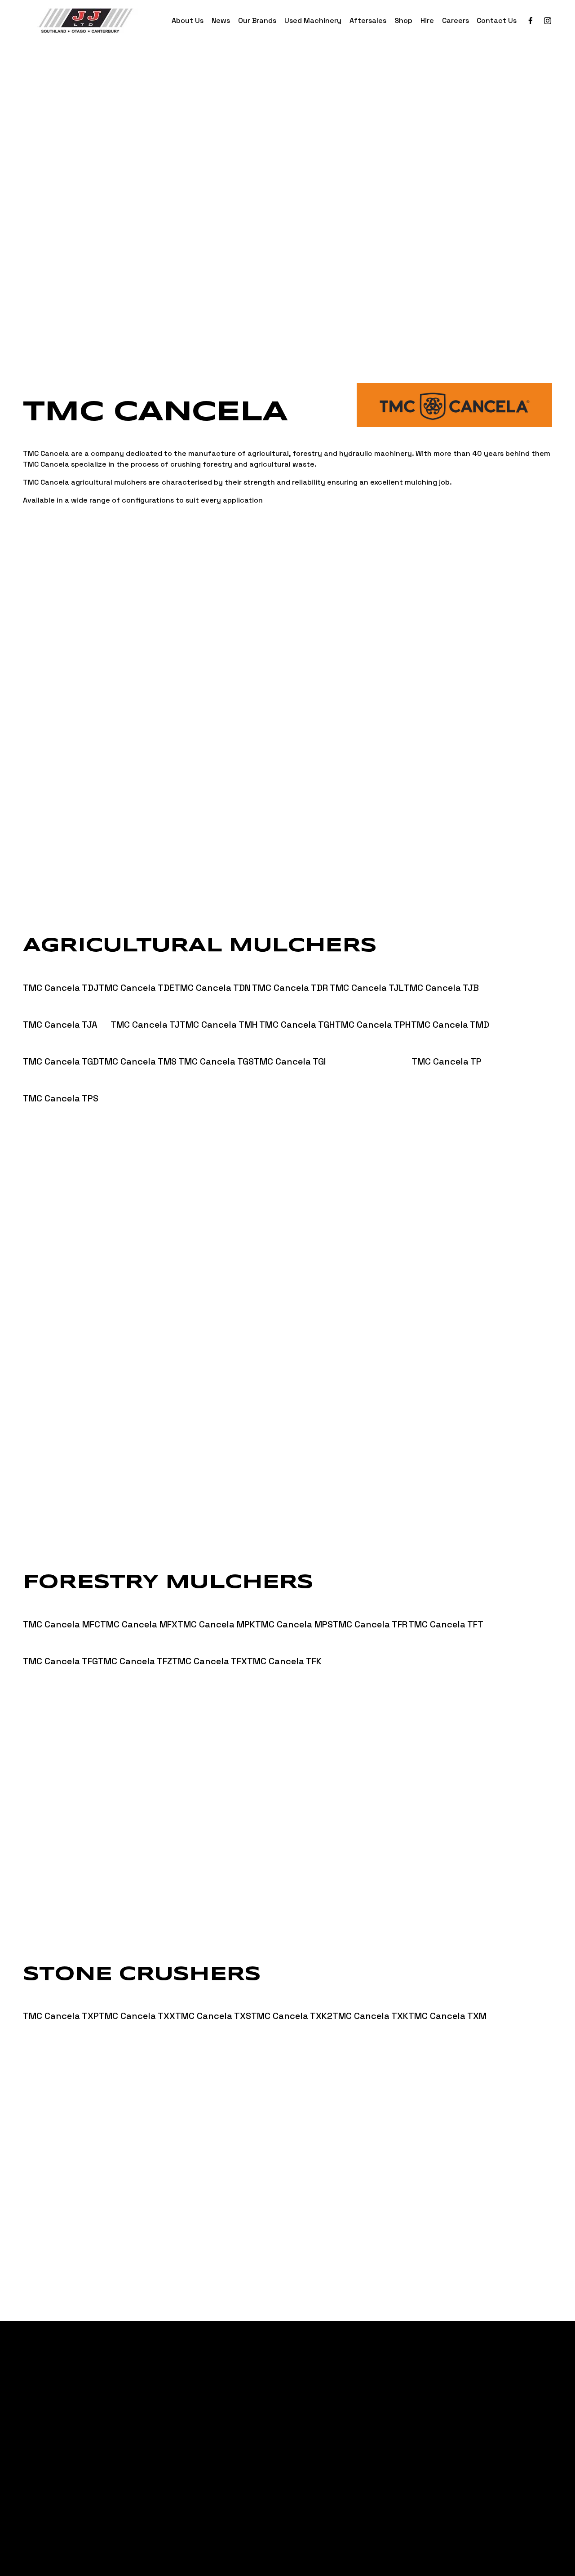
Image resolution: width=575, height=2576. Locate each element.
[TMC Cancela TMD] (450, 1009)
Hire (427, 20)
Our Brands (257, 20)
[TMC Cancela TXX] (137, 2000)
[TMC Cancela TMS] (139, 1045)
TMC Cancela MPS (294, 1624)
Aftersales (368, 20)
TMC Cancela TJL (367, 988)
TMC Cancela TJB (441, 988)
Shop (403, 20)
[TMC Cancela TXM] (469, 2000)
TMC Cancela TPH (373, 1025)
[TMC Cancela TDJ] (61, 972)
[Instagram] (548, 21)
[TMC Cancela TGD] (61, 1045)
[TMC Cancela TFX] (210, 1645)
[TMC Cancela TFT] (446, 1608)
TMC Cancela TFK (284, 1661)
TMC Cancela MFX (139, 1624)
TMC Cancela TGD (61, 1061)
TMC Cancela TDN (212, 988)
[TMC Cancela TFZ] (135, 1645)
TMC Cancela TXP (61, 2016)
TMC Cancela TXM (447, 2016)
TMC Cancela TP (447, 1061)
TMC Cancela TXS (213, 2016)
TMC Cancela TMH (219, 1025)
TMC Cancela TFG (60, 1661)
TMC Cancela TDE (137, 988)
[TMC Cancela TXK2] (292, 2000)
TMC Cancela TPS (61, 1098)
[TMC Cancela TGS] (216, 1045)
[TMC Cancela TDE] (137, 972)
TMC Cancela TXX (137, 2016)
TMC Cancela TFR (370, 1624)
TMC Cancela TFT (446, 1624)
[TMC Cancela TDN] (213, 972)
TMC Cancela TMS (138, 1061)
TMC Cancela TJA (60, 1025)
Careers (456, 20)
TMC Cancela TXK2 (292, 2016)
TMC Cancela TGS (216, 1061)
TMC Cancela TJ (145, 1025)
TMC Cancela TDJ (61, 988)
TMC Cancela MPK (216, 1624)
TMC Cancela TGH (297, 1025)
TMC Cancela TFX (210, 1661)
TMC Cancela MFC (62, 1624)
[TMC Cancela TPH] (373, 1009)
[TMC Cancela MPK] (216, 1608)
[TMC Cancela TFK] (284, 1645)
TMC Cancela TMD (450, 1025)
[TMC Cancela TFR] (371, 1608)
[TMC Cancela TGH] (297, 1009)
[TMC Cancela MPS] (294, 1608)
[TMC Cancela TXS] (213, 2000)
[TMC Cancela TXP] (61, 2000)
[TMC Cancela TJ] (145, 1009)
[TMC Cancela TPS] (61, 1082)
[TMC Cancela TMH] (219, 1009)
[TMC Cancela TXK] (370, 2000)
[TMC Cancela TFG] (60, 1645)
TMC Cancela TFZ (135, 1661)
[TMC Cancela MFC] (62, 1608)
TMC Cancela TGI (290, 1061)
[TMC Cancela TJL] (367, 972)
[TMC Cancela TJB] (441, 972)
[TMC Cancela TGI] (333, 1045)
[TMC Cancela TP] (447, 1045)
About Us (188, 20)
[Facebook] (531, 21)
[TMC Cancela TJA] (67, 1009)
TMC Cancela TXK (370, 2016)
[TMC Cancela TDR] (291, 972)
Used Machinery (313, 20)
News (221, 20)
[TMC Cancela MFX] (139, 1608)
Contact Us (497, 20)
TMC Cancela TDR (290, 988)
